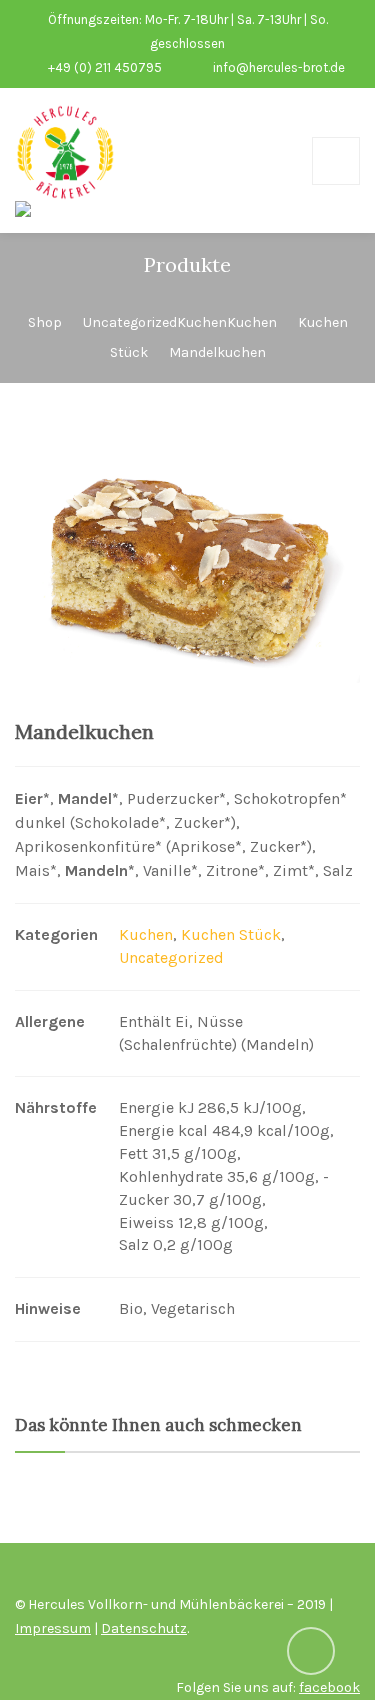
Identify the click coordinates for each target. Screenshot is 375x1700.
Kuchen (146, 934)
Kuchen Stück (231, 934)
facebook (329, 1687)
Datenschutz (144, 1628)
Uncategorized (171, 957)
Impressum (53, 1628)
